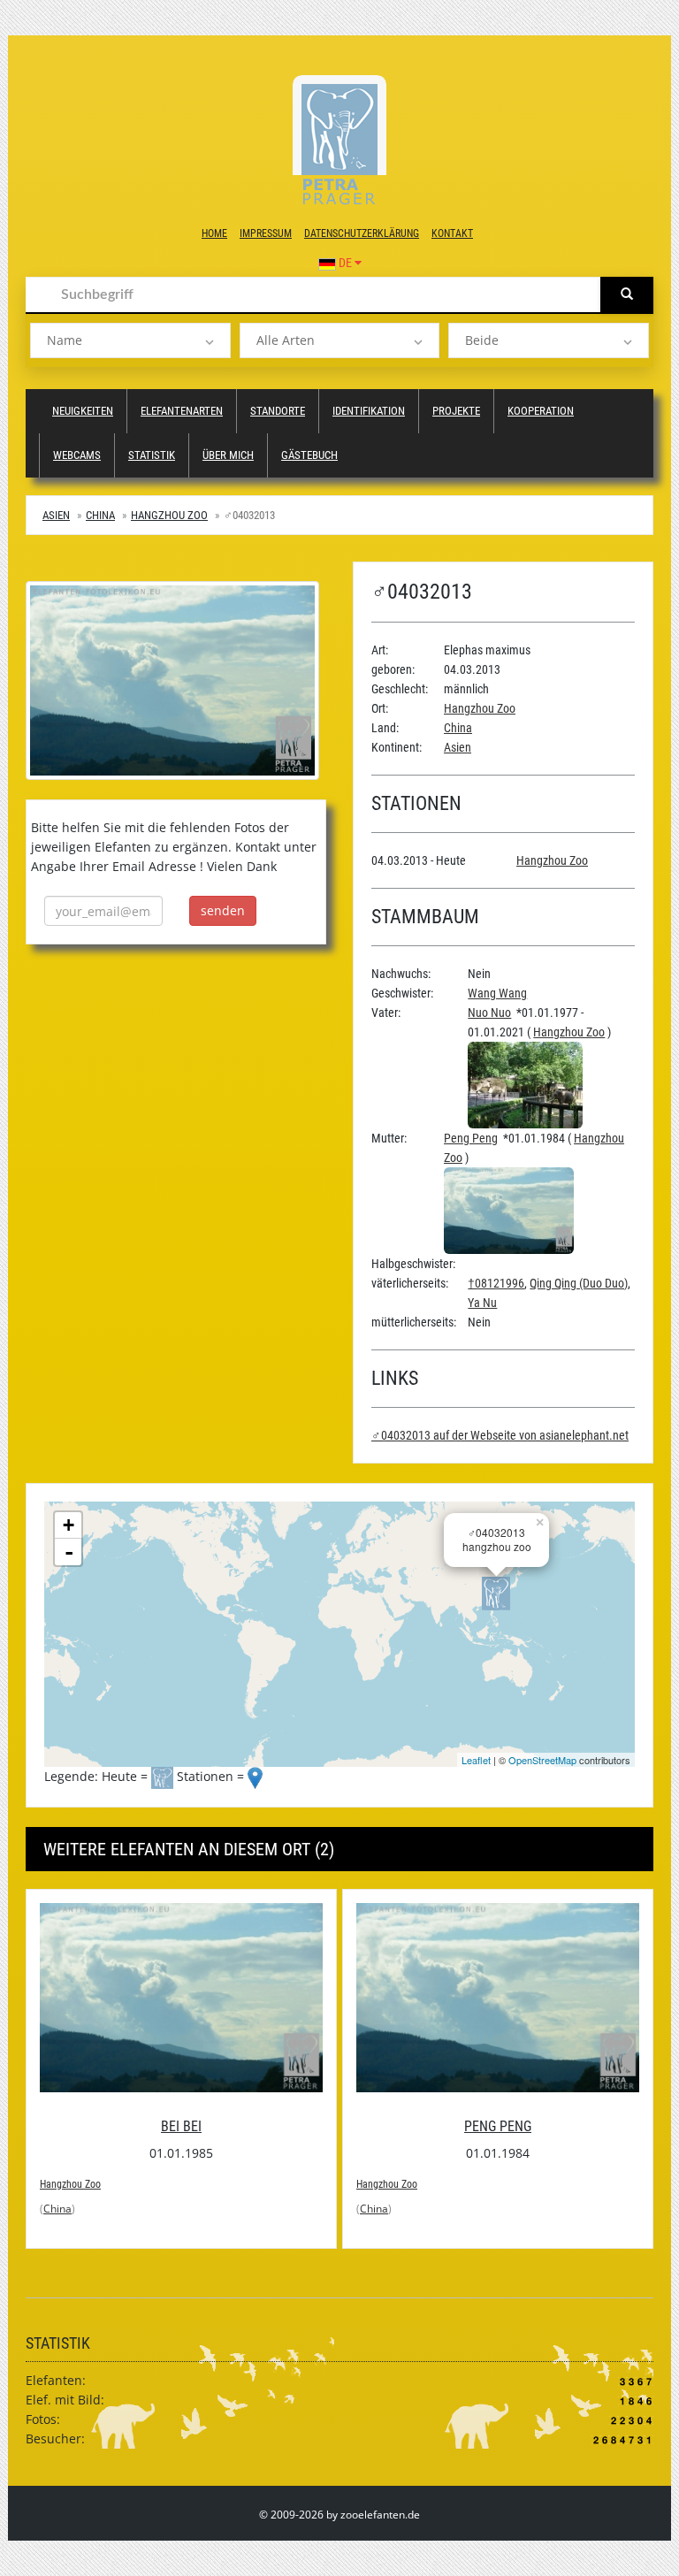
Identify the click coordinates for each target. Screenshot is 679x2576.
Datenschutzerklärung (362, 233)
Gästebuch (309, 455)
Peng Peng (471, 1138)
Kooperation (541, 411)
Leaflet (476, 1760)
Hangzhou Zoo (169, 515)
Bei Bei (181, 2126)
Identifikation (369, 411)
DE (345, 263)
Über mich (228, 455)
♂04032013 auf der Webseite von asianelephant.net (500, 1435)
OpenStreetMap (542, 1760)
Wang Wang (497, 993)
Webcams (77, 455)
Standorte (278, 411)
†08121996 (496, 1283)
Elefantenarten (182, 411)
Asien (56, 515)
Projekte (456, 411)
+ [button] (69, 1525)
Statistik (152, 455)
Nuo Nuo (489, 1013)
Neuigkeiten (83, 411)
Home (214, 233)
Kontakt (452, 233)
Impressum (266, 233)
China (100, 515)
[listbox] (130, 340)
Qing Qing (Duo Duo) (579, 1283)
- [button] (69, 1552)
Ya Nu (482, 1303)
